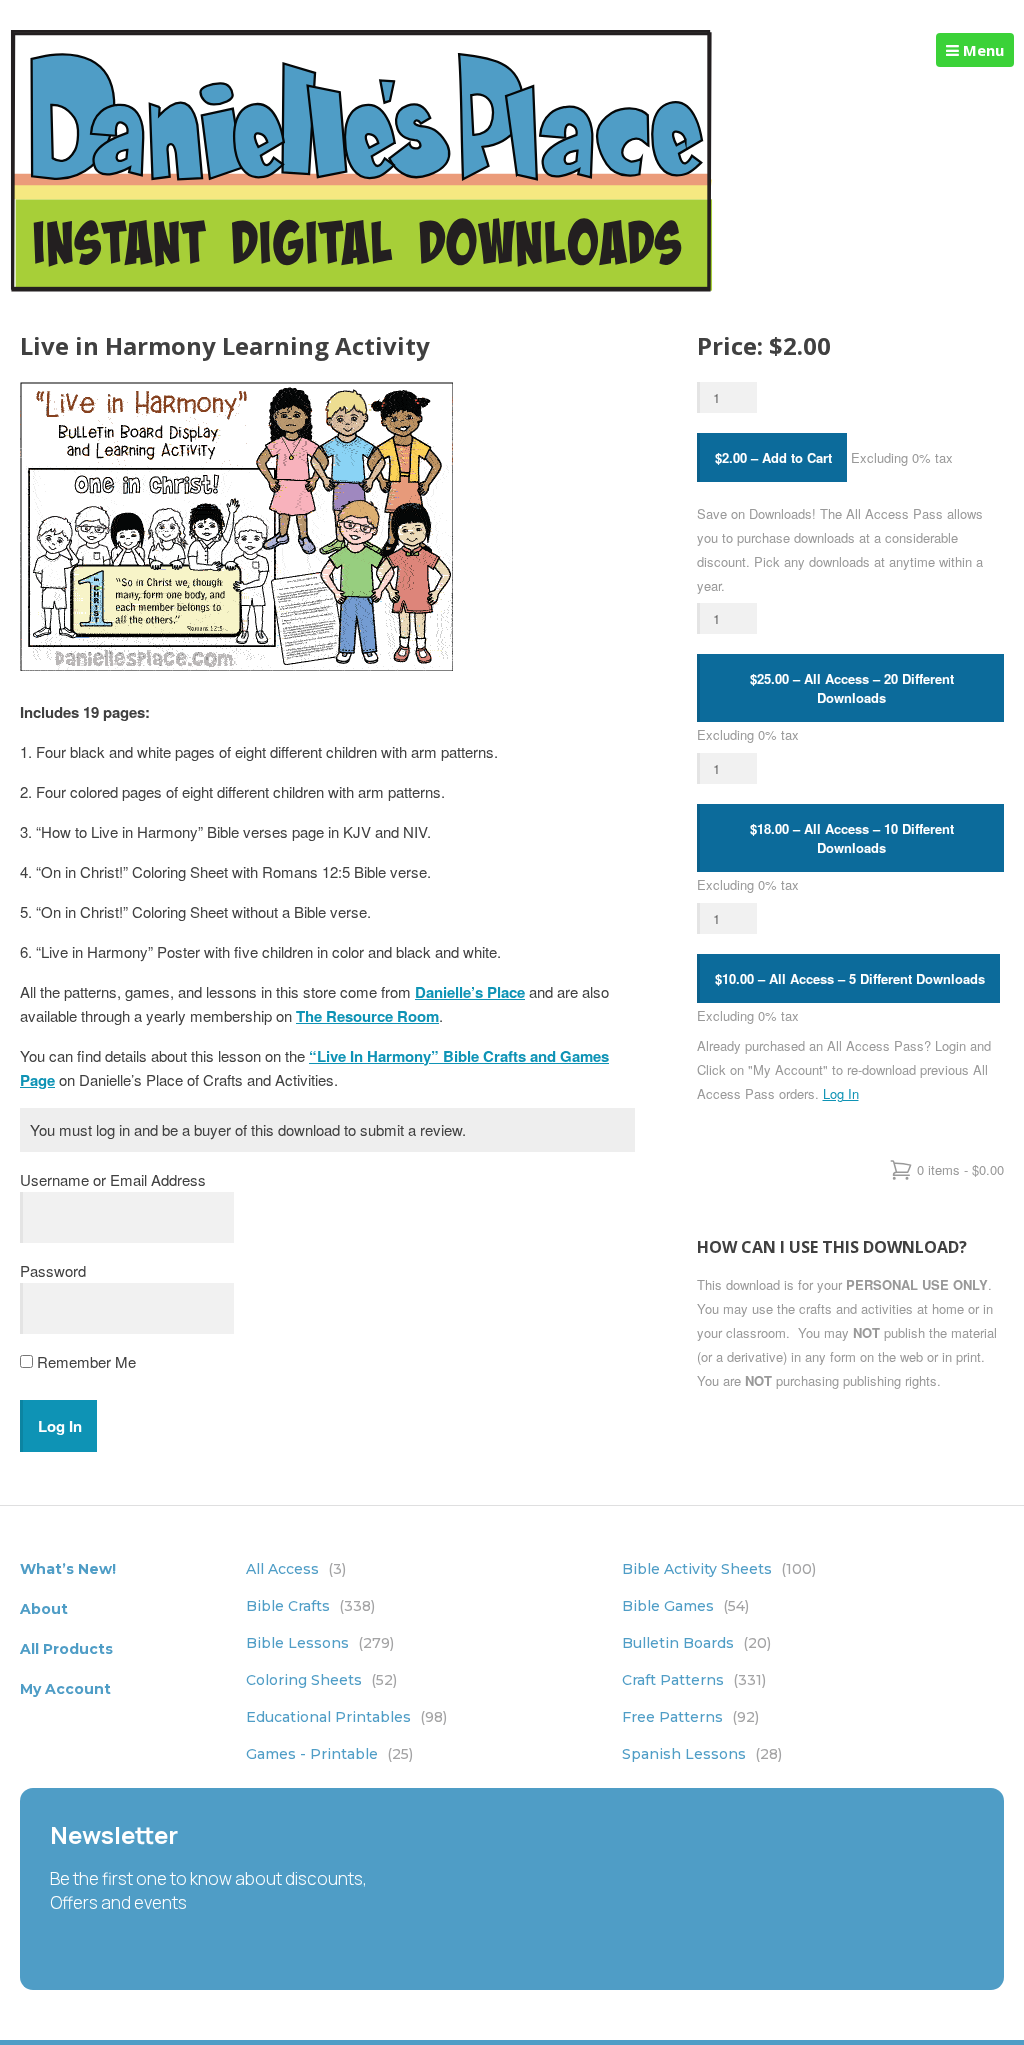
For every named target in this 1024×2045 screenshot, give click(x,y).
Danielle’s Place (470, 992)
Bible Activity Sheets (719, 1569)
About (44, 1609)
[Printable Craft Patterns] (361, 286)
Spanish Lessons (702, 1754)
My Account (65, 1689)
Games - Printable (329, 1754)
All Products (66, 1649)
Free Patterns (690, 1717)
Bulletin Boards (696, 1643)
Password (53, 1270)
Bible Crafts (310, 1606)
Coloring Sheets (321, 1680)
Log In (841, 1093)
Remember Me (84, 1361)
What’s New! (68, 1569)
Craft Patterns (694, 1680)
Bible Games (685, 1606)
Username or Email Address (113, 1179)
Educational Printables (346, 1717)
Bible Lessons (320, 1643)
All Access (296, 1569)
